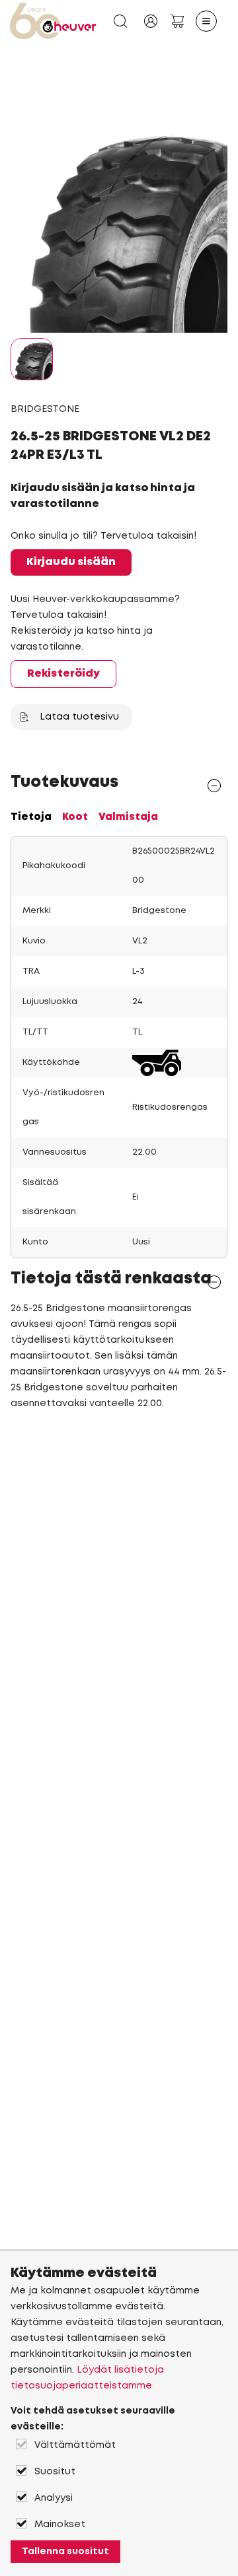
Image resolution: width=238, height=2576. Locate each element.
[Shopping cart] (177, 21)
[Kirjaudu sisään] (151, 21)
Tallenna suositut (65, 2552)
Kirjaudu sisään (71, 562)
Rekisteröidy (63, 674)
